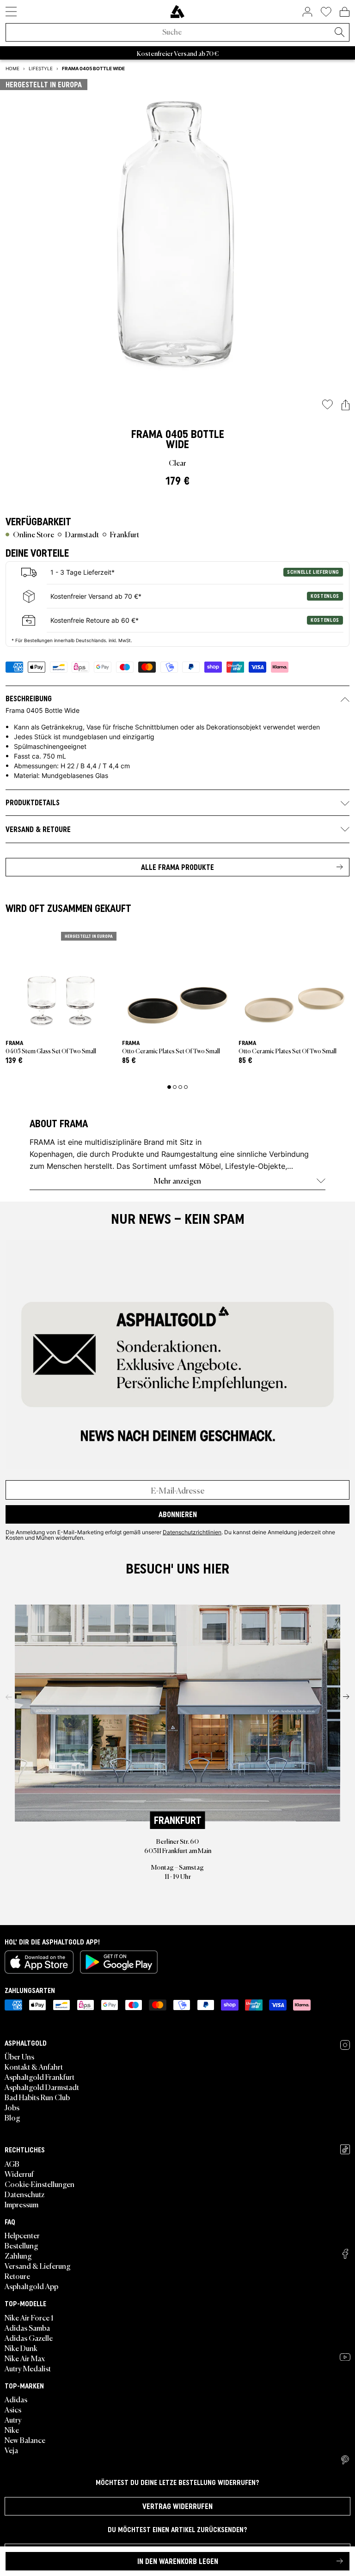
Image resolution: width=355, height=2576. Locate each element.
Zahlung (18, 2255)
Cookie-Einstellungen (40, 2184)
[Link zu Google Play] (119, 1962)
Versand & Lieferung (38, 2266)
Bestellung (21, 2245)
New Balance (25, 2440)
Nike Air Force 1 (29, 2317)
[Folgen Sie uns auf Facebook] (345, 2254)
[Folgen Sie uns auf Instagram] (345, 2045)
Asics (13, 2409)
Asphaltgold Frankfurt (40, 2077)
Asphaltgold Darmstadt (42, 2087)
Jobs (12, 2107)
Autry (13, 2419)
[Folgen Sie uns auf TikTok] (345, 2149)
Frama (147, 434)
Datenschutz (24, 2194)
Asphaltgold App (31, 2286)
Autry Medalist (28, 2368)
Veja (11, 2450)
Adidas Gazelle (29, 2338)
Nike (12, 2430)
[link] (177, 12)
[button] (346, 405)
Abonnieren (178, 1514)
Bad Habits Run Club (37, 2097)
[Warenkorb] (345, 12)
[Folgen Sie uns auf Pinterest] (345, 2460)
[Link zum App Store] (39, 1962)
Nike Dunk (21, 2348)
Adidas (16, 2399)
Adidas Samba (27, 2327)
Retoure (17, 2276)
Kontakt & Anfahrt (34, 2066)
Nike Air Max (25, 2358)
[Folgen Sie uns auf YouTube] (345, 2357)
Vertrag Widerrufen (177, 2506)
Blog (12, 2117)
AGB (12, 2163)
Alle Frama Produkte (177, 867)
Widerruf (19, 2174)
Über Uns (19, 2056)
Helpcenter (22, 2235)
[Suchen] (339, 33)
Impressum (21, 2204)
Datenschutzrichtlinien (192, 1532)
